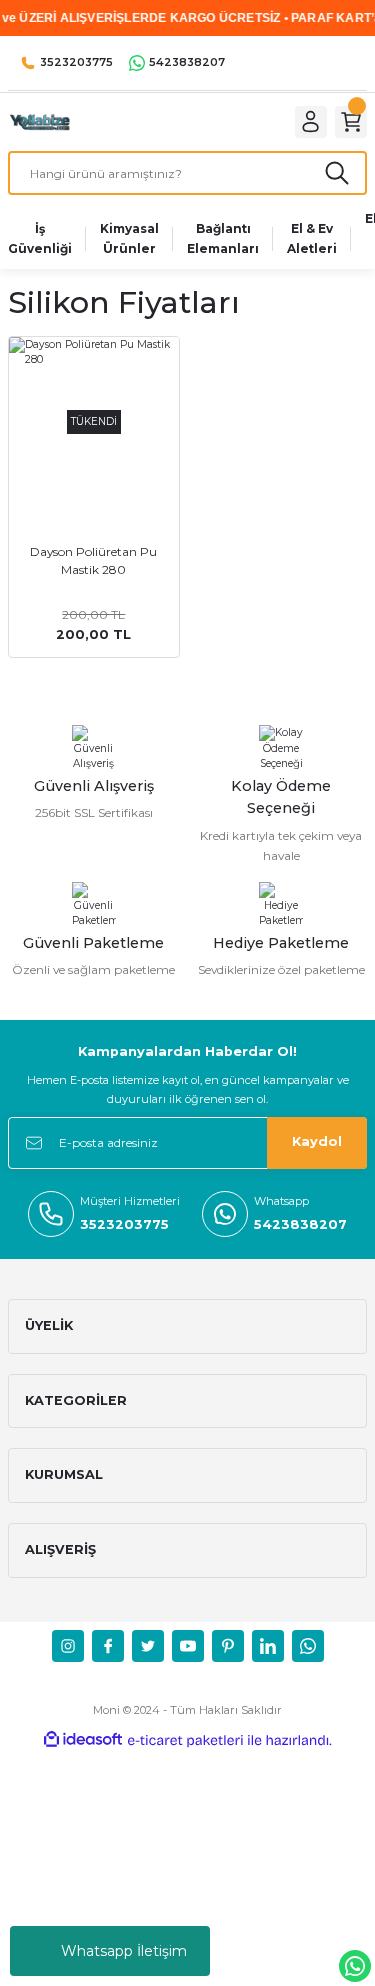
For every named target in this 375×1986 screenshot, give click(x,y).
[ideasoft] (83, 1740)
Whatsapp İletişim (124, 1951)
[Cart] (351, 122)
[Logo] (39, 121)
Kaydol (317, 1141)
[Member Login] (311, 122)
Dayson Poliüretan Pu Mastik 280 (93, 560)
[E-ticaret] (185, 1740)
